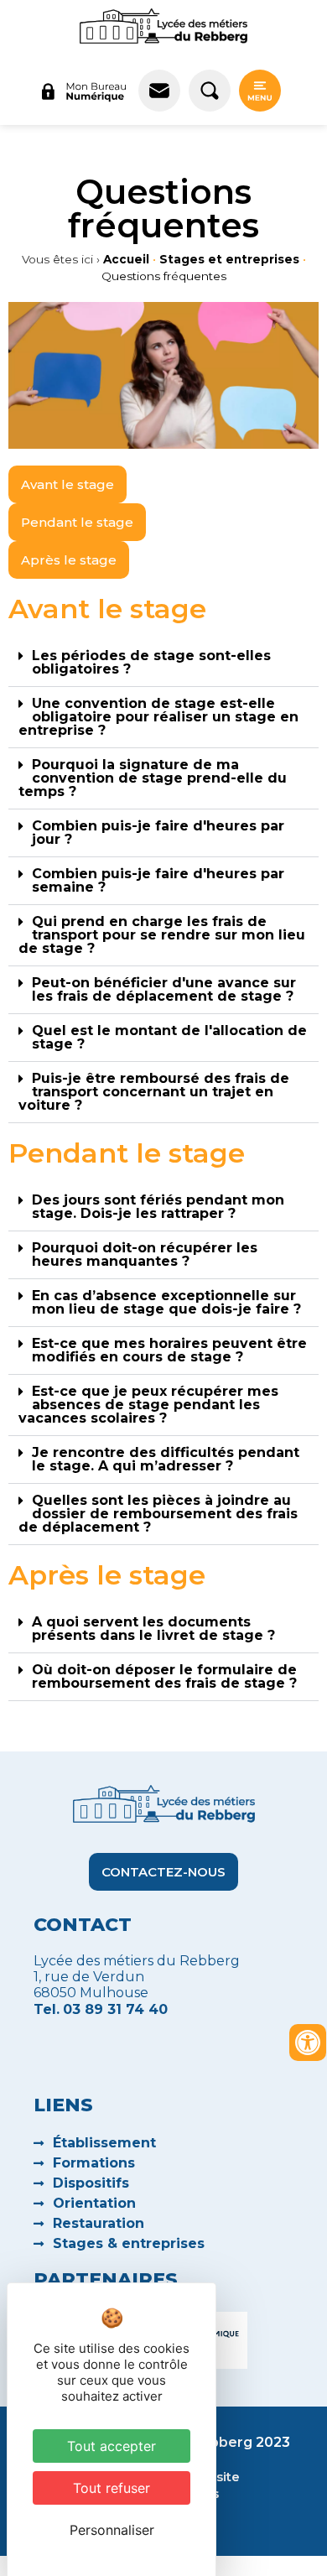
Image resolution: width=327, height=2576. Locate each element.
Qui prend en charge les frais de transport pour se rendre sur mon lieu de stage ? (162, 935)
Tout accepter (112, 2446)
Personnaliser (112, 2530)
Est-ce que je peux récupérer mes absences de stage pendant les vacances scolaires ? (148, 1405)
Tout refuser (112, 2488)
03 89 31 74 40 (115, 2009)
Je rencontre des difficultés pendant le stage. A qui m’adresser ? (166, 1459)
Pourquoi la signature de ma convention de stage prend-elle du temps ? (153, 778)
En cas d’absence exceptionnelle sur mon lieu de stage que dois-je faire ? (166, 1302)
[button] (163, 663)
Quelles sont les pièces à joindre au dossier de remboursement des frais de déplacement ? (158, 1514)
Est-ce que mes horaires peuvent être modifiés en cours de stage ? (169, 1350)
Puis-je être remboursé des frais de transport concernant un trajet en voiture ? (154, 1092)
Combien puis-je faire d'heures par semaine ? (158, 880)
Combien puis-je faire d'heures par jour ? (158, 833)
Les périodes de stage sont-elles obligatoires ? (151, 662)
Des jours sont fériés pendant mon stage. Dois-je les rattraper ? (158, 1207)
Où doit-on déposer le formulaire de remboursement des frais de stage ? (164, 1676)
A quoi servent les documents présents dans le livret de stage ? (153, 1629)
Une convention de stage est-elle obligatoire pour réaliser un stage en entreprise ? (158, 717)
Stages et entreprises (229, 259)
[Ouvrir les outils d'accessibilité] (308, 2043)
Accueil (126, 259)
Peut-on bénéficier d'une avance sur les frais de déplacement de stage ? (164, 989)
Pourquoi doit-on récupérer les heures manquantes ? (145, 1254)
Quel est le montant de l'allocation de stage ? (169, 1037)
